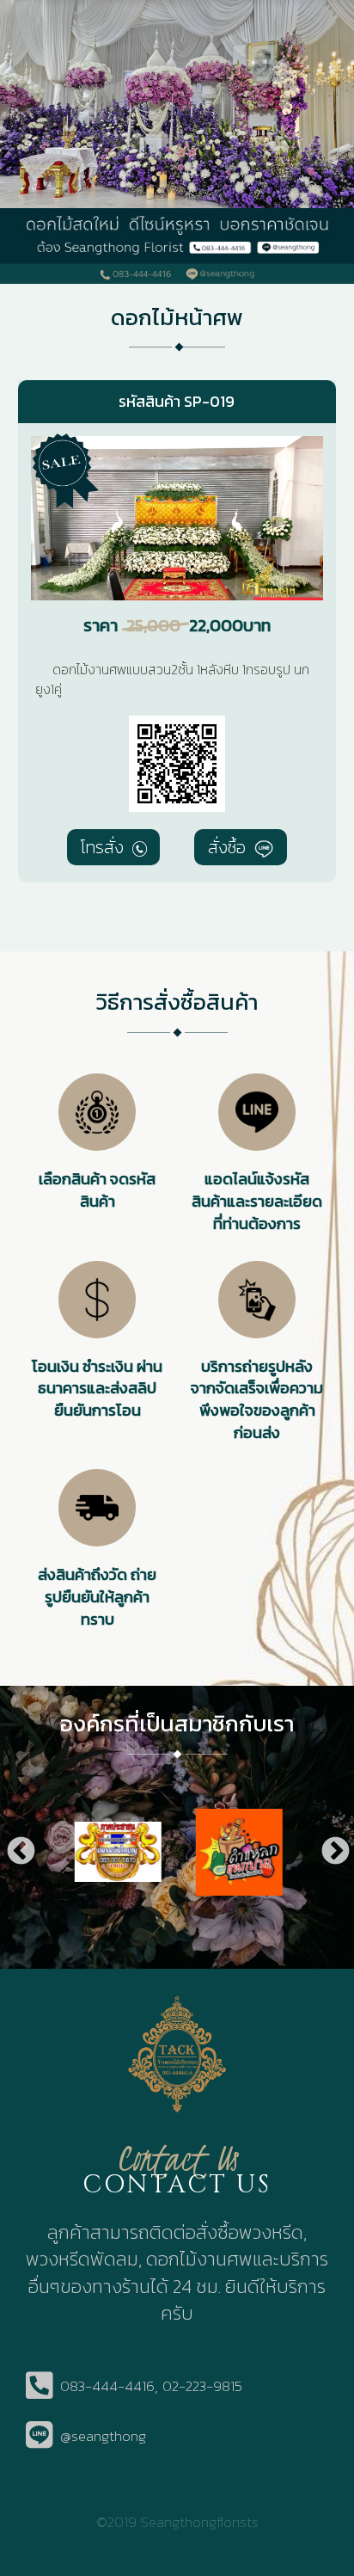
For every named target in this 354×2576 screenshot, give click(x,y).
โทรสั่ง (104, 847)
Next (334, 1852)
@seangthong (103, 2436)
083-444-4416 (107, 2386)
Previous (20, 1852)
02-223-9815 (202, 2386)
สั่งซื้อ (229, 847)
